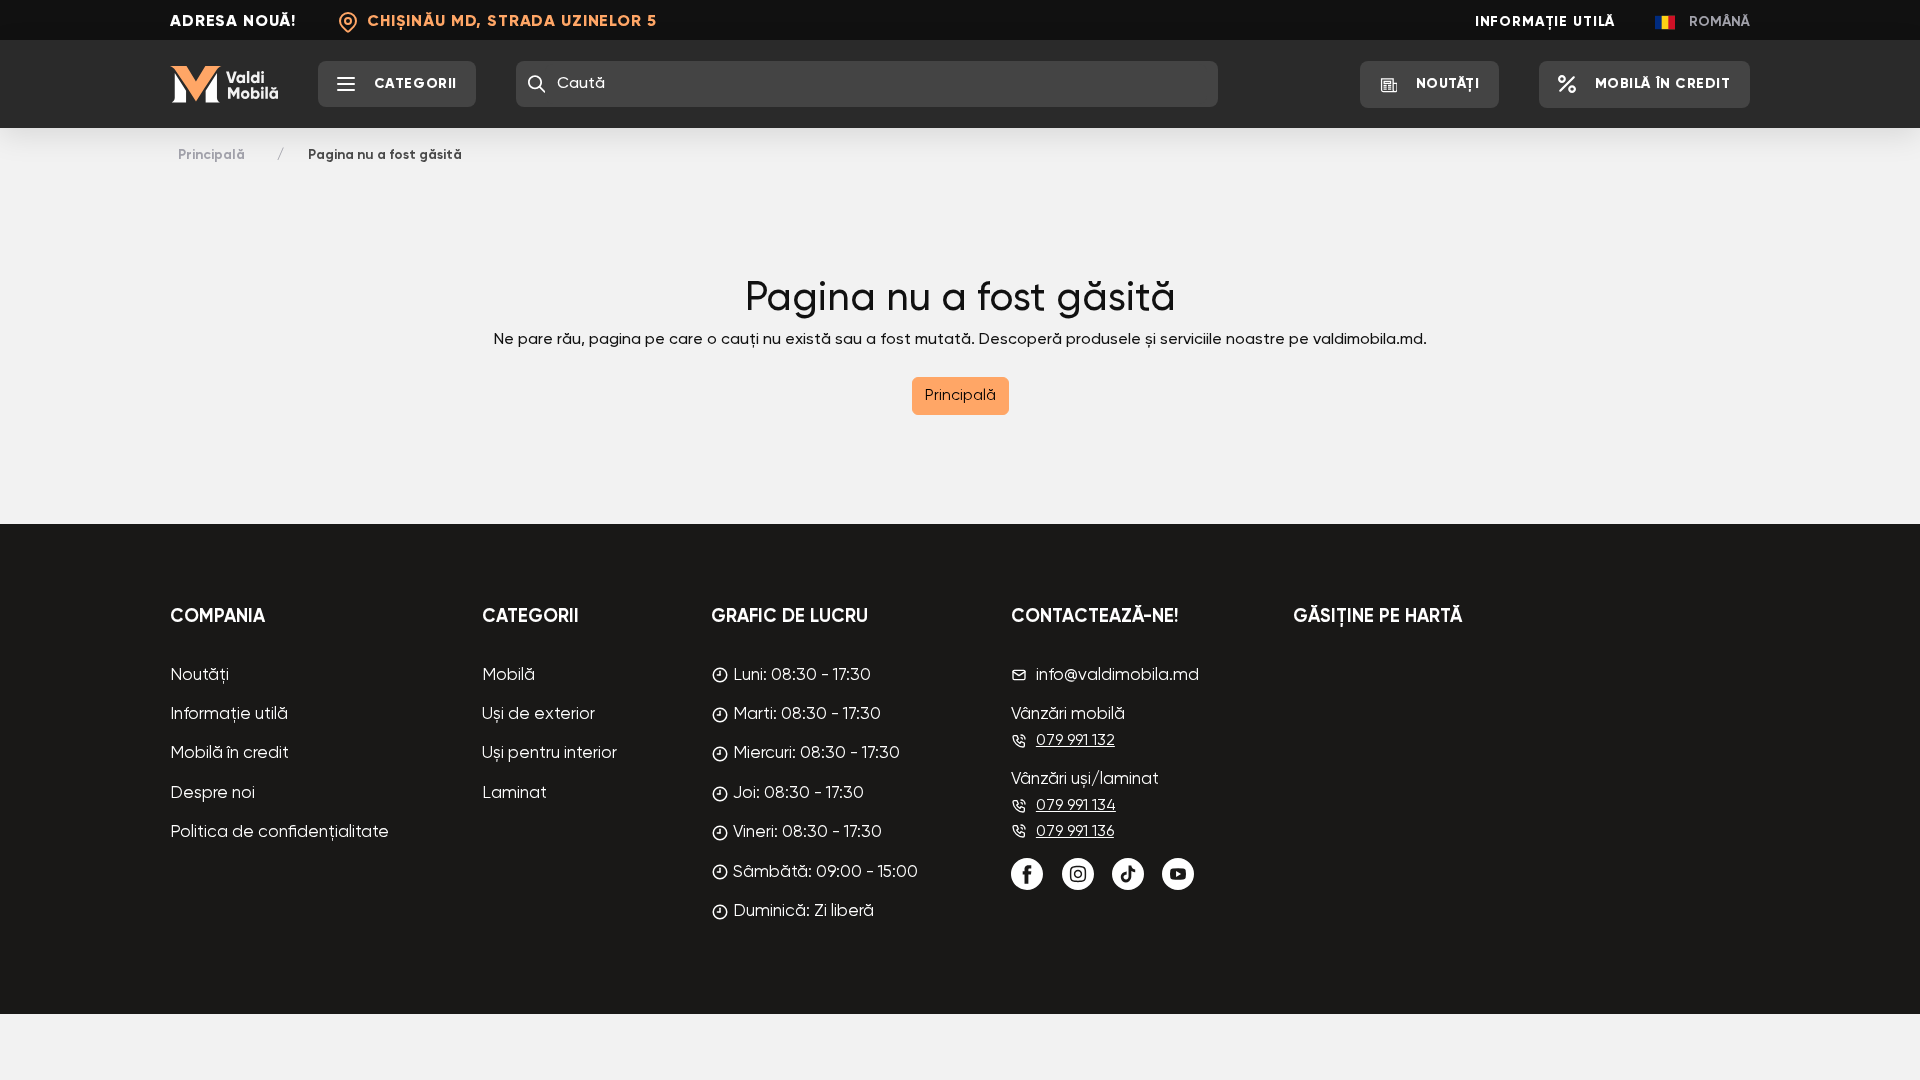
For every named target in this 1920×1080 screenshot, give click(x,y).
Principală (211, 155)
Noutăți (199, 675)
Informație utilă (1545, 22)
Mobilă (508, 675)
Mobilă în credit (229, 753)
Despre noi (212, 793)
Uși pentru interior (549, 753)
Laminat (514, 793)
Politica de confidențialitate (279, 832)
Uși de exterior (538, 714)
